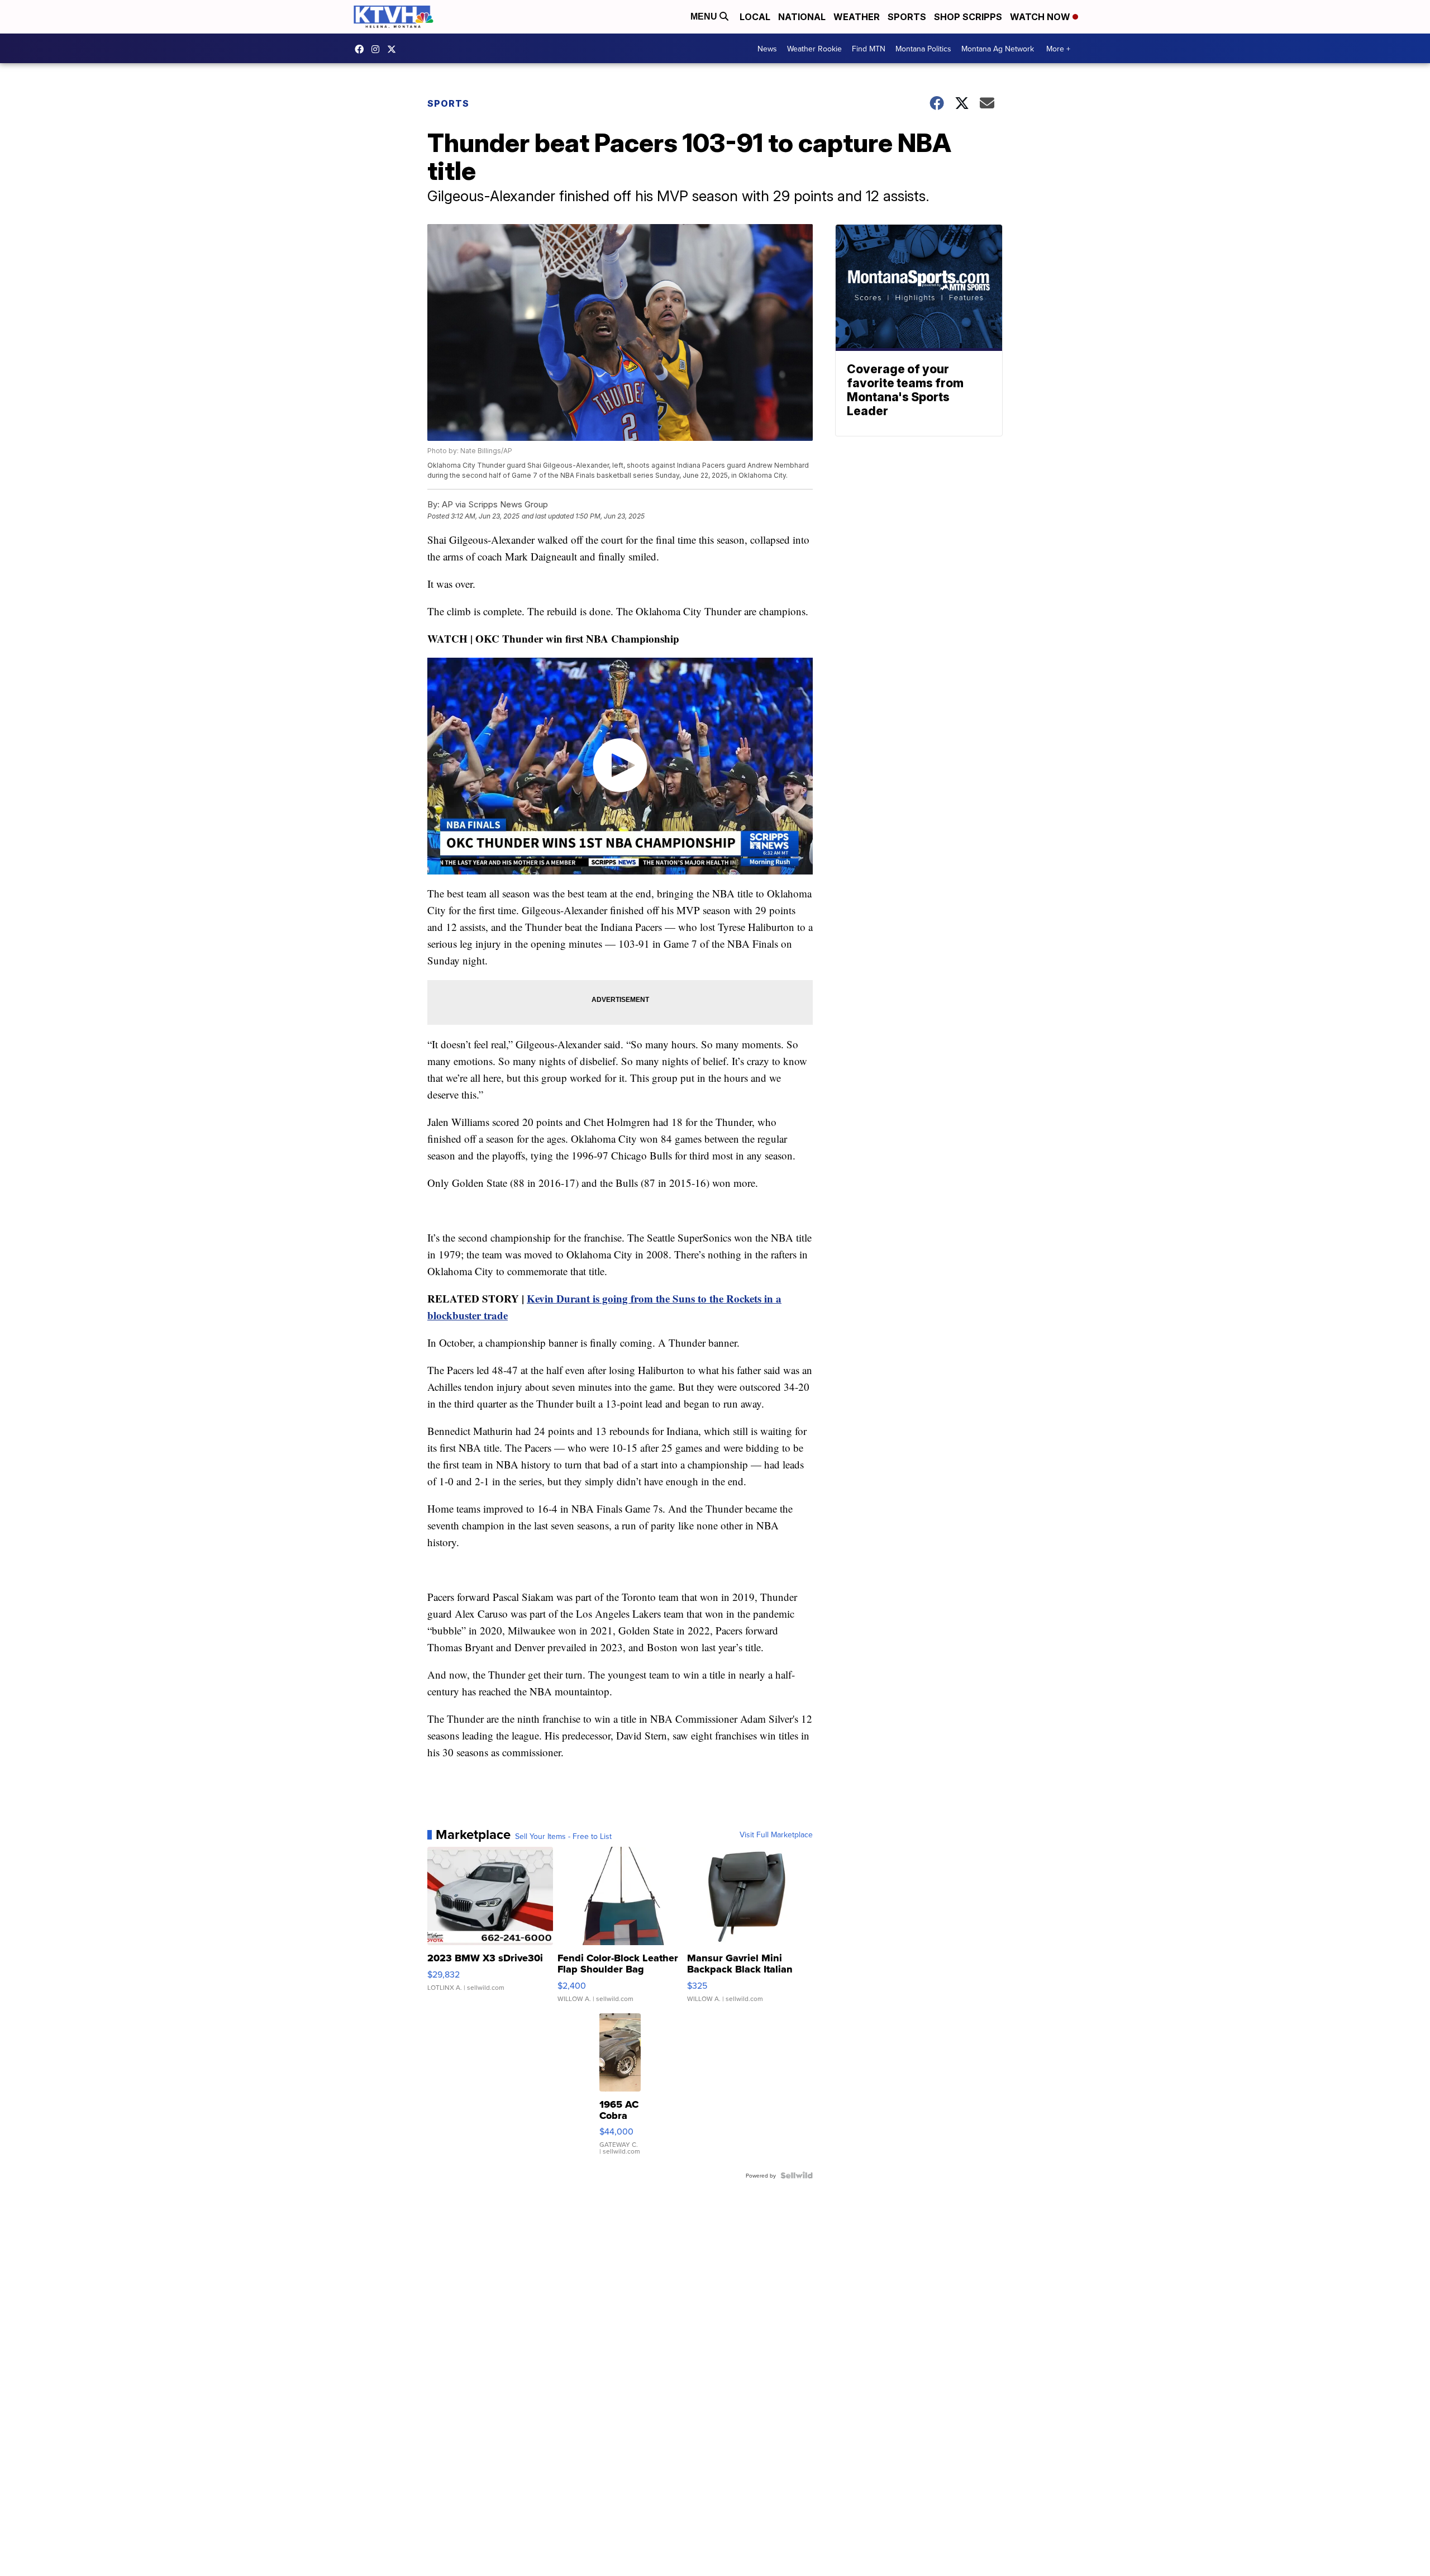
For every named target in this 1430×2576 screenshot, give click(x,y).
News (767, 49)
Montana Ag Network (998, 49)
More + (1058, 49)
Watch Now (1041, 17)
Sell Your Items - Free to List (563, 1836)
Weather (857, 17)
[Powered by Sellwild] (797, 2175)
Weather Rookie (814, 49)
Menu (705, 16)
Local (755, 17)
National (802, 17)
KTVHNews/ (362, 49)
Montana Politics (923, 49)
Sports (907, 17)
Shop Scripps (968, 17)
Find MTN (869, 49)
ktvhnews (378, 49)
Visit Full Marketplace (776, 1834)
